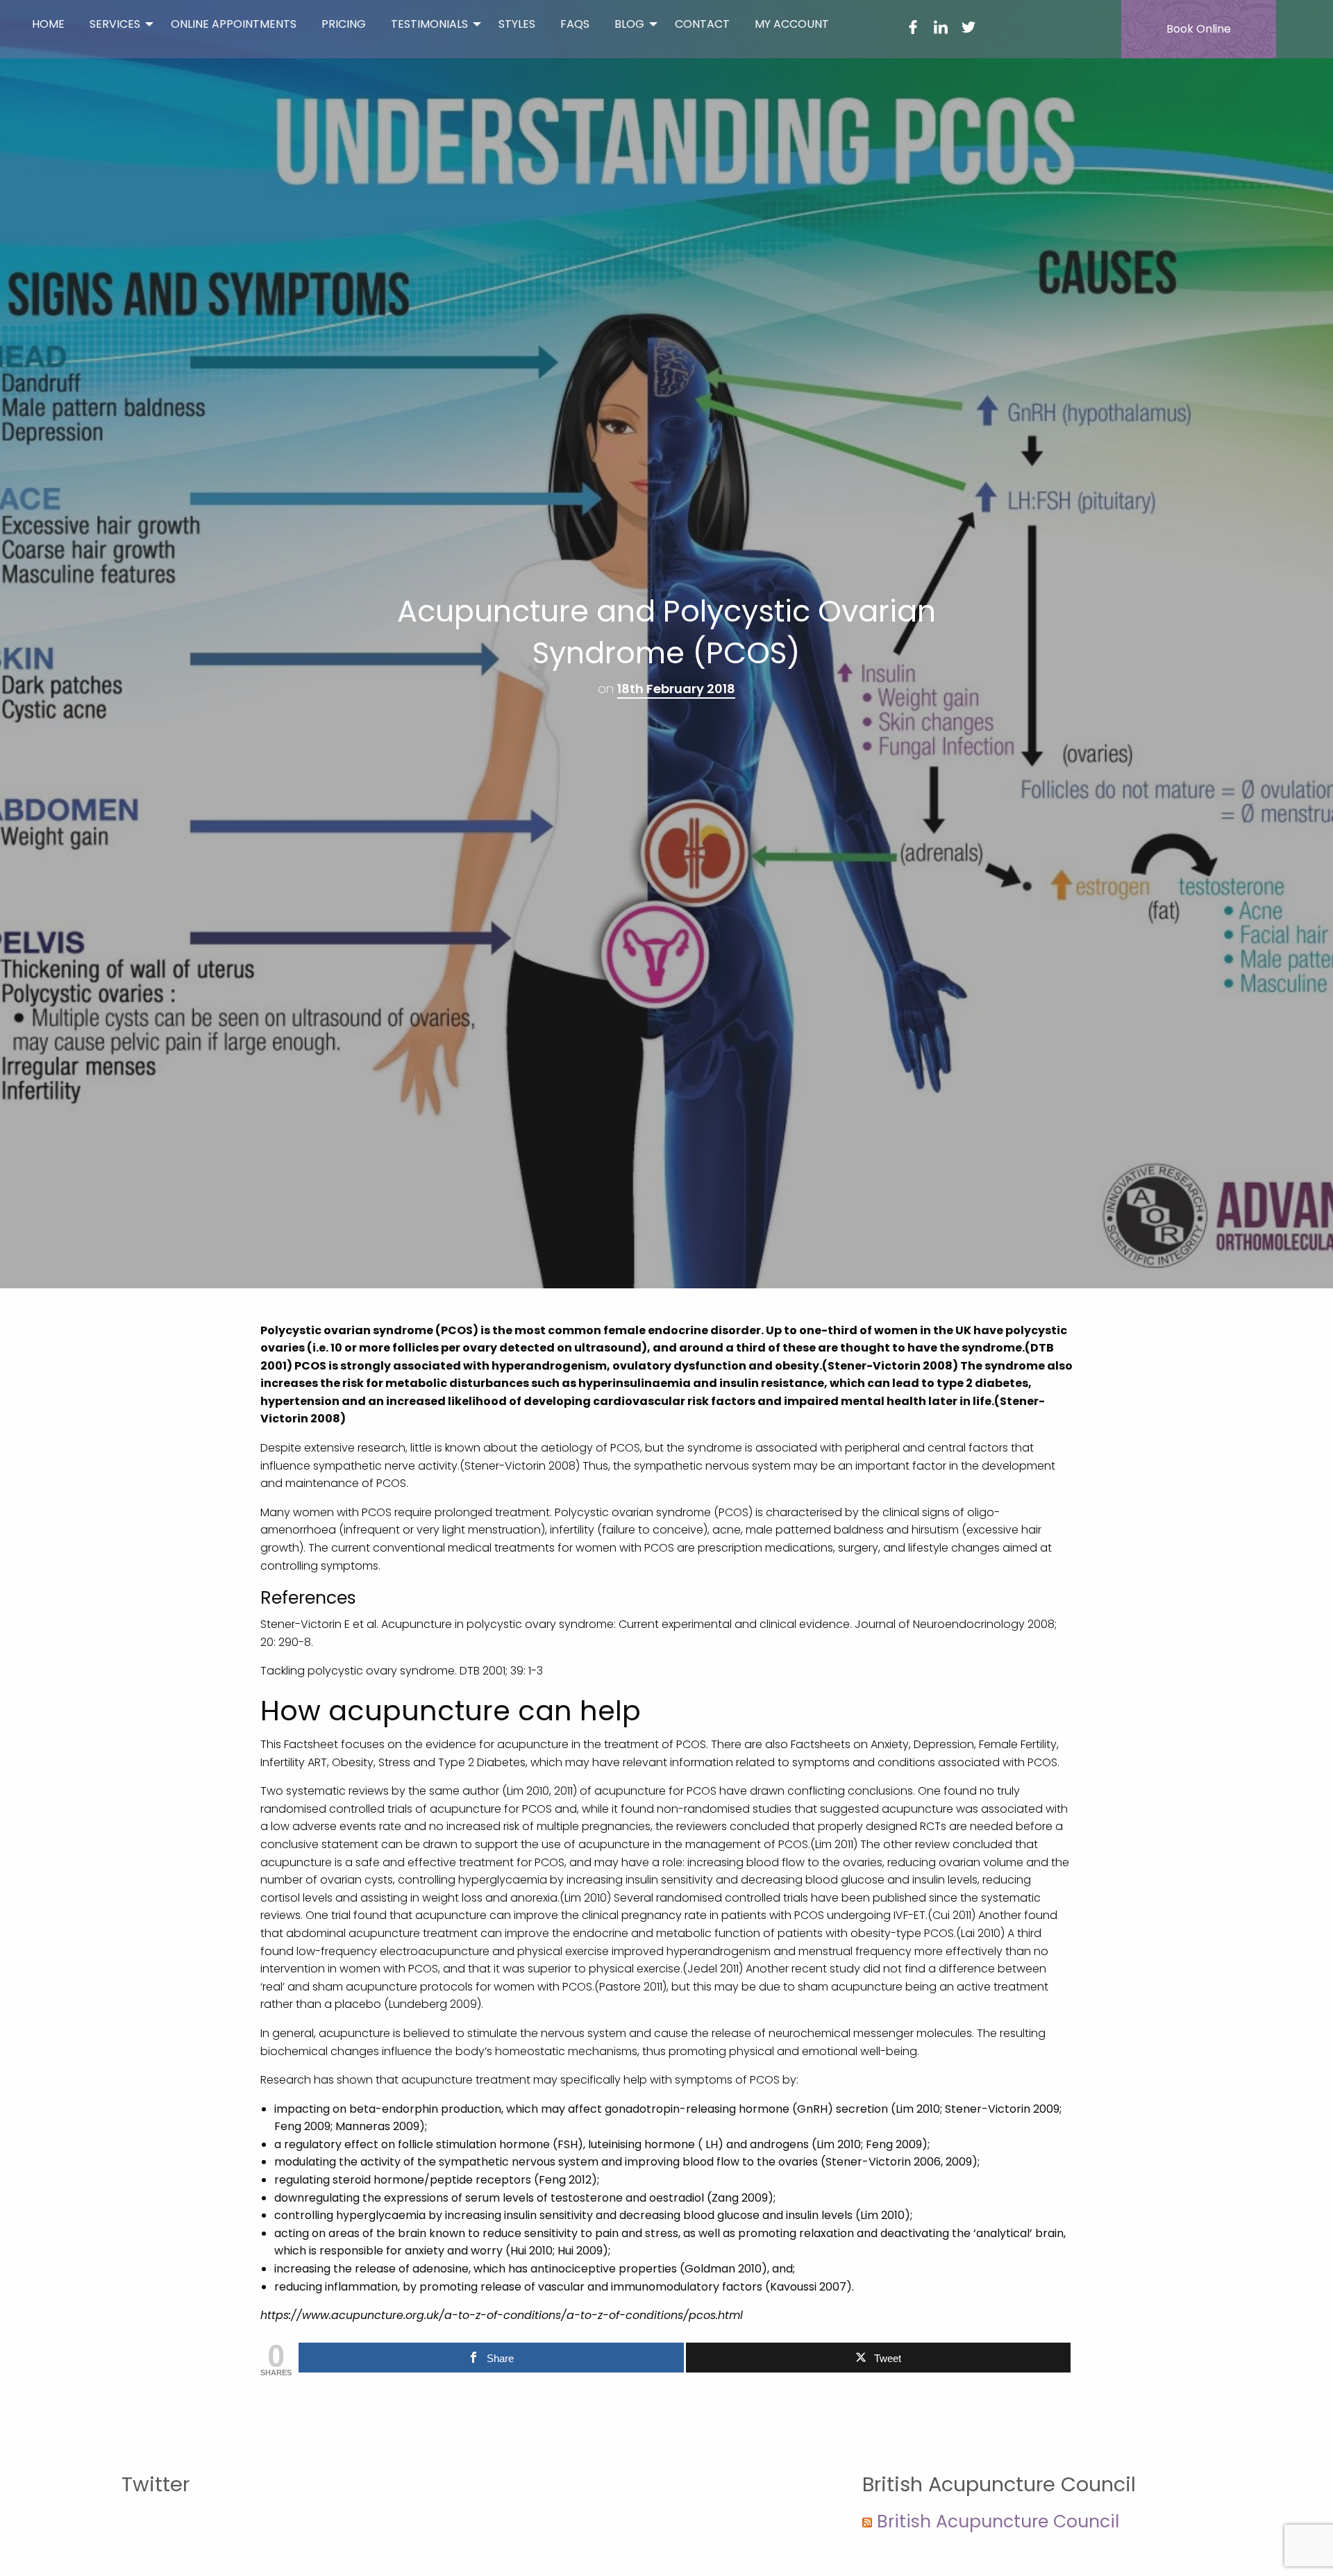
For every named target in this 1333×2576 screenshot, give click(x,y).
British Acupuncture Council (998, 2521)
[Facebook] (913, 30)
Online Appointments (234, 24)
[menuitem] (48, 24)
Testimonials (429, 24)
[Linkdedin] (941, 30)
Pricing (344, 24)
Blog (629, 24)
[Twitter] (969, 30)
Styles (517, 24)
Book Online (1199, 29)
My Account (792, 24)
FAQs (575, 24)
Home (48, 24)
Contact (702, 24)
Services (115, 24)
